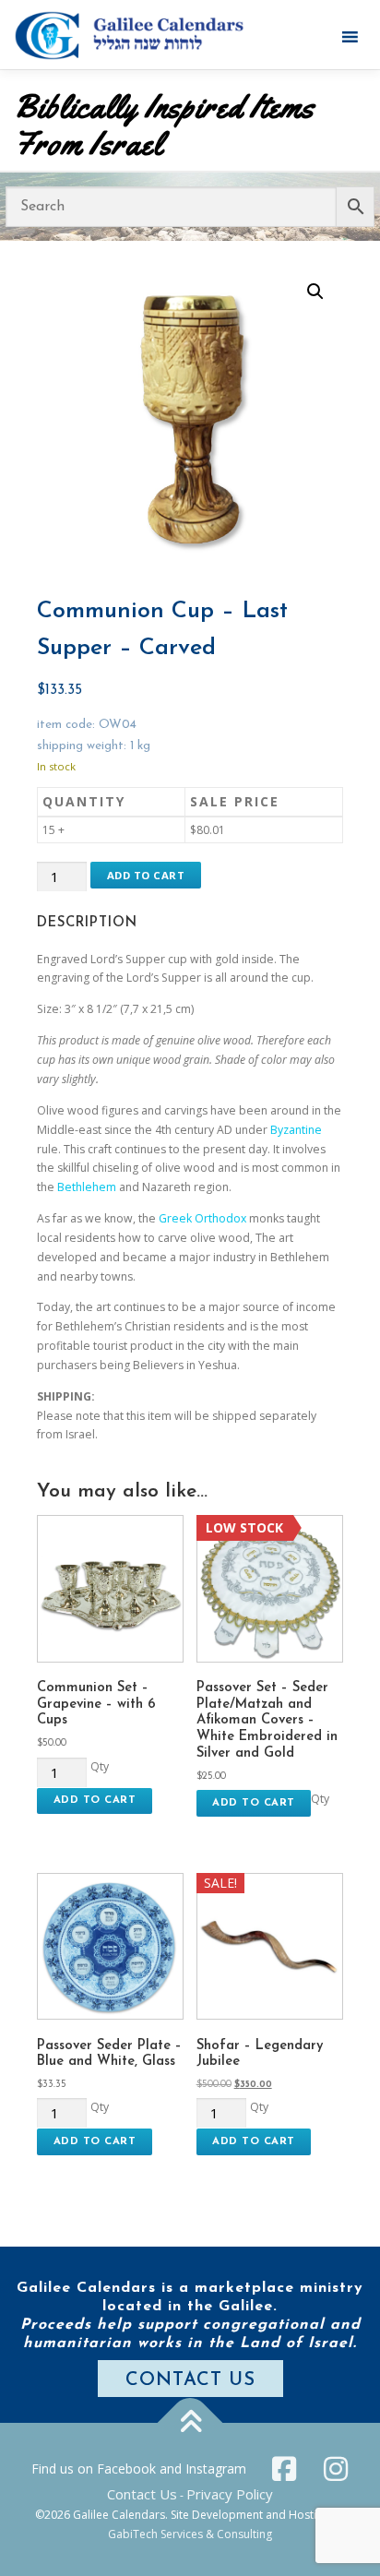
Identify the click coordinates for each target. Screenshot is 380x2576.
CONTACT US (190, 2380)
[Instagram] (336, 2469)
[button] (315, 292)
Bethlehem (87, 1187)
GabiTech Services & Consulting (190, 2534)
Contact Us (142, 2494)
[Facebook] (284, 2469)
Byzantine (296, 1130)
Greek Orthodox (202, 1218)
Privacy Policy (230, 2494)
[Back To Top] (190, 2422)
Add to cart (146, 875)
